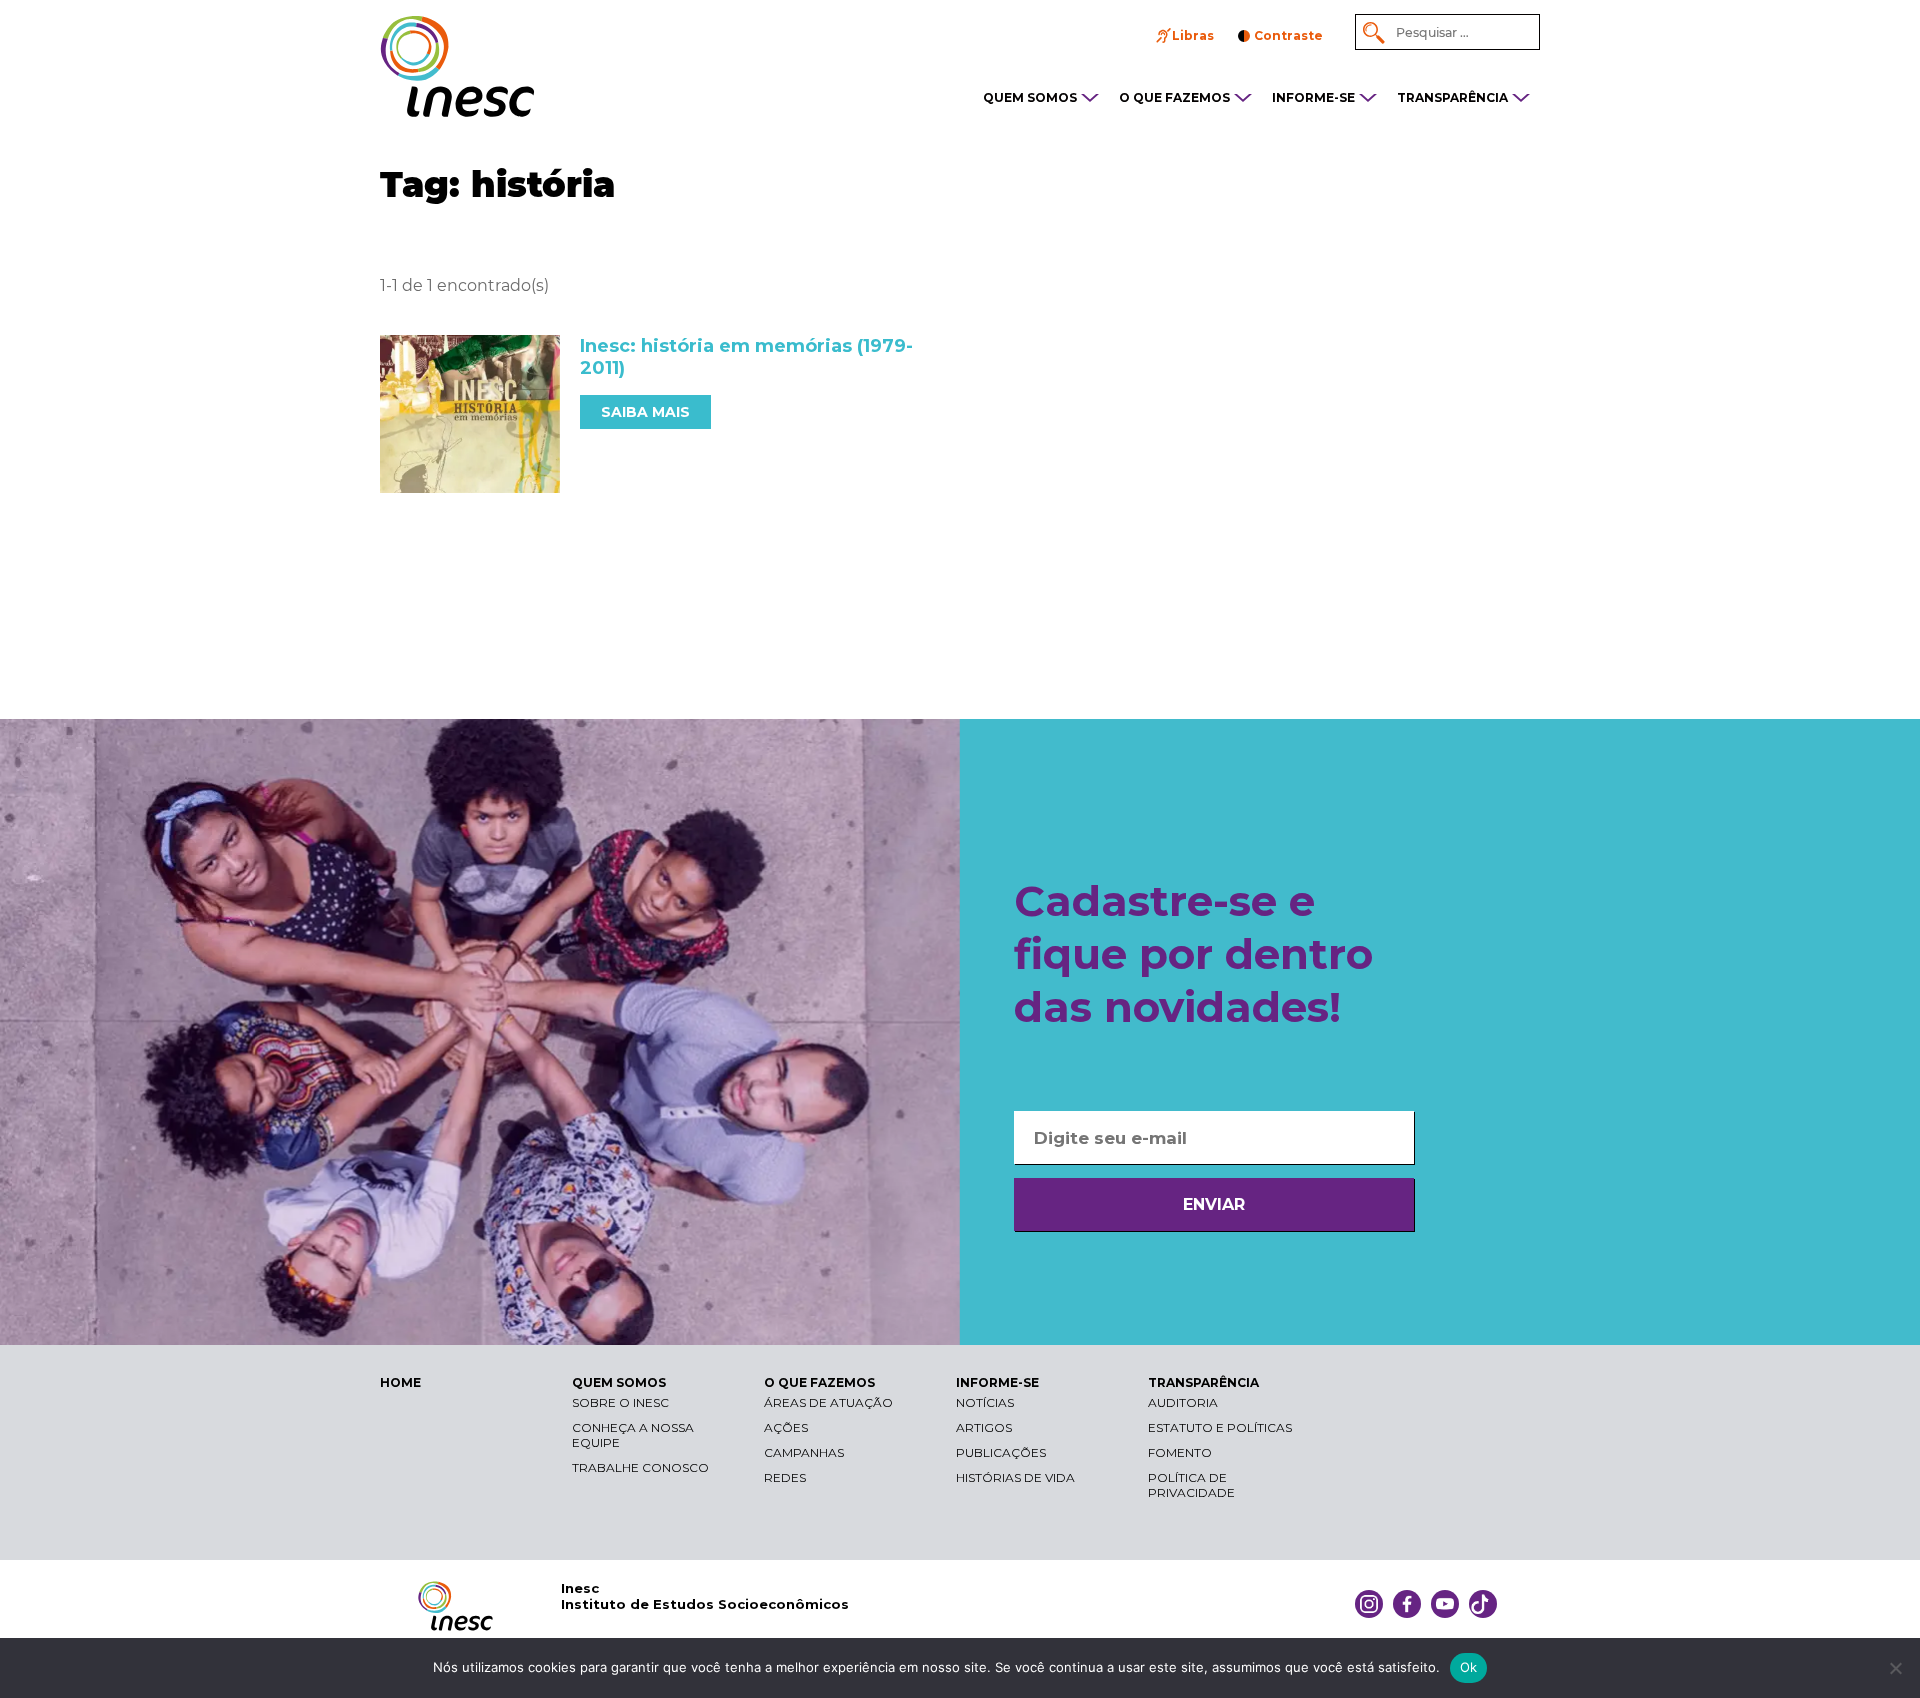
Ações (786, 1427)
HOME (400, 1382)
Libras (1193, 35)
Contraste (1288, 35)
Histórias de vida (1015, 1477)
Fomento (1180, 1452)
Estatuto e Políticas (1220, 1427)
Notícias (985, 1402)
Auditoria (1183, 1402)
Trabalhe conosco (640, 1467)
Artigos (984, 1427)
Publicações (1001, 1452)
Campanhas (804, 1452)
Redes (785, 1477)
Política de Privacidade (1191, 1485)
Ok (1469, 1667)
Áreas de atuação (828, 1402)
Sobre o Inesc (620, 1402)
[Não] (1895, 1668)
